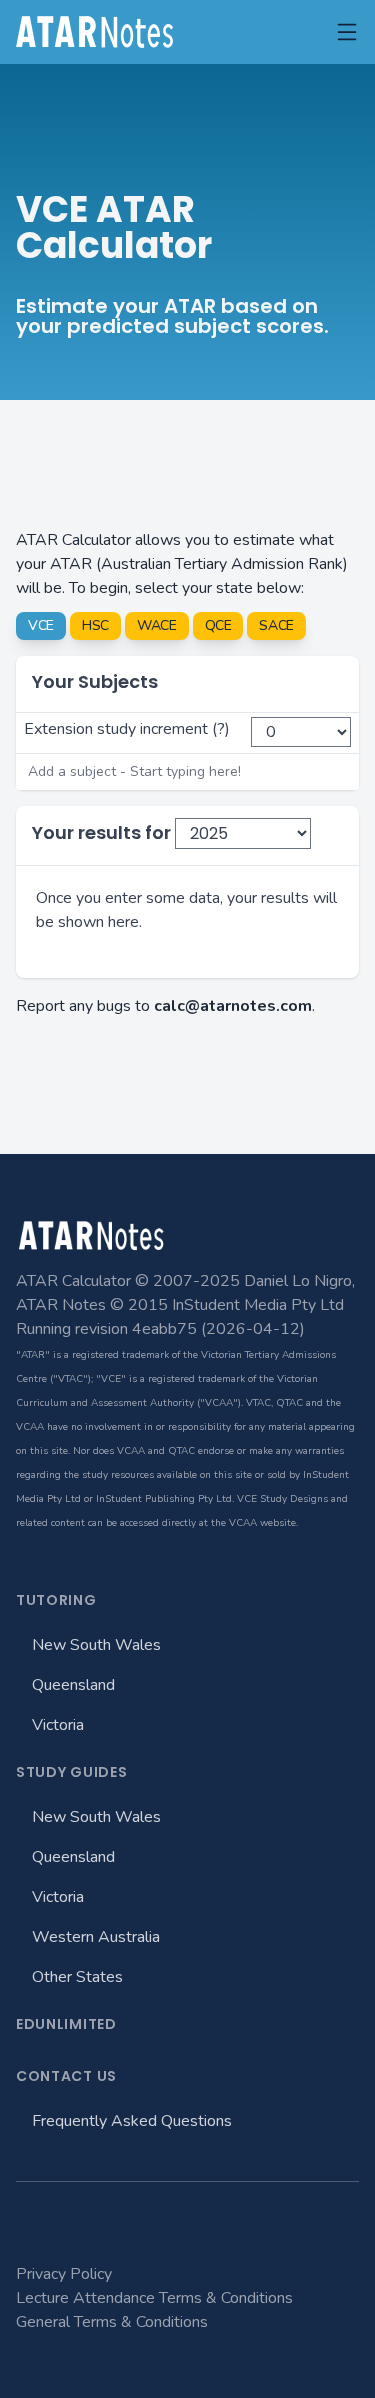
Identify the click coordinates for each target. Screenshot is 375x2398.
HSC (95, 625)
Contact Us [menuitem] (66, 2076)
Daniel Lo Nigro (298, 1281)
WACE (157, 625)
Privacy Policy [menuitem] (64, 2274)
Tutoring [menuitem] (56, 1600)
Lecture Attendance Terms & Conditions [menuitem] (154, 2298)
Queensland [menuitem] (73, 1685)
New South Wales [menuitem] (96, 1645)
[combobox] (187, 772)
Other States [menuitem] (77, 1977)
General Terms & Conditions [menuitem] (112, 2322)
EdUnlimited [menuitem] (66, 2024)
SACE (276, 625)
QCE (218, 625)
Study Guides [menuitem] (71, 1772)
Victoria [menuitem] (58, 1725)
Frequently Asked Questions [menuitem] (132, 2121)
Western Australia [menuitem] (96, 1937)
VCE (41, 625)
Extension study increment (116, 729)
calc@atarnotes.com (233, 1006)
